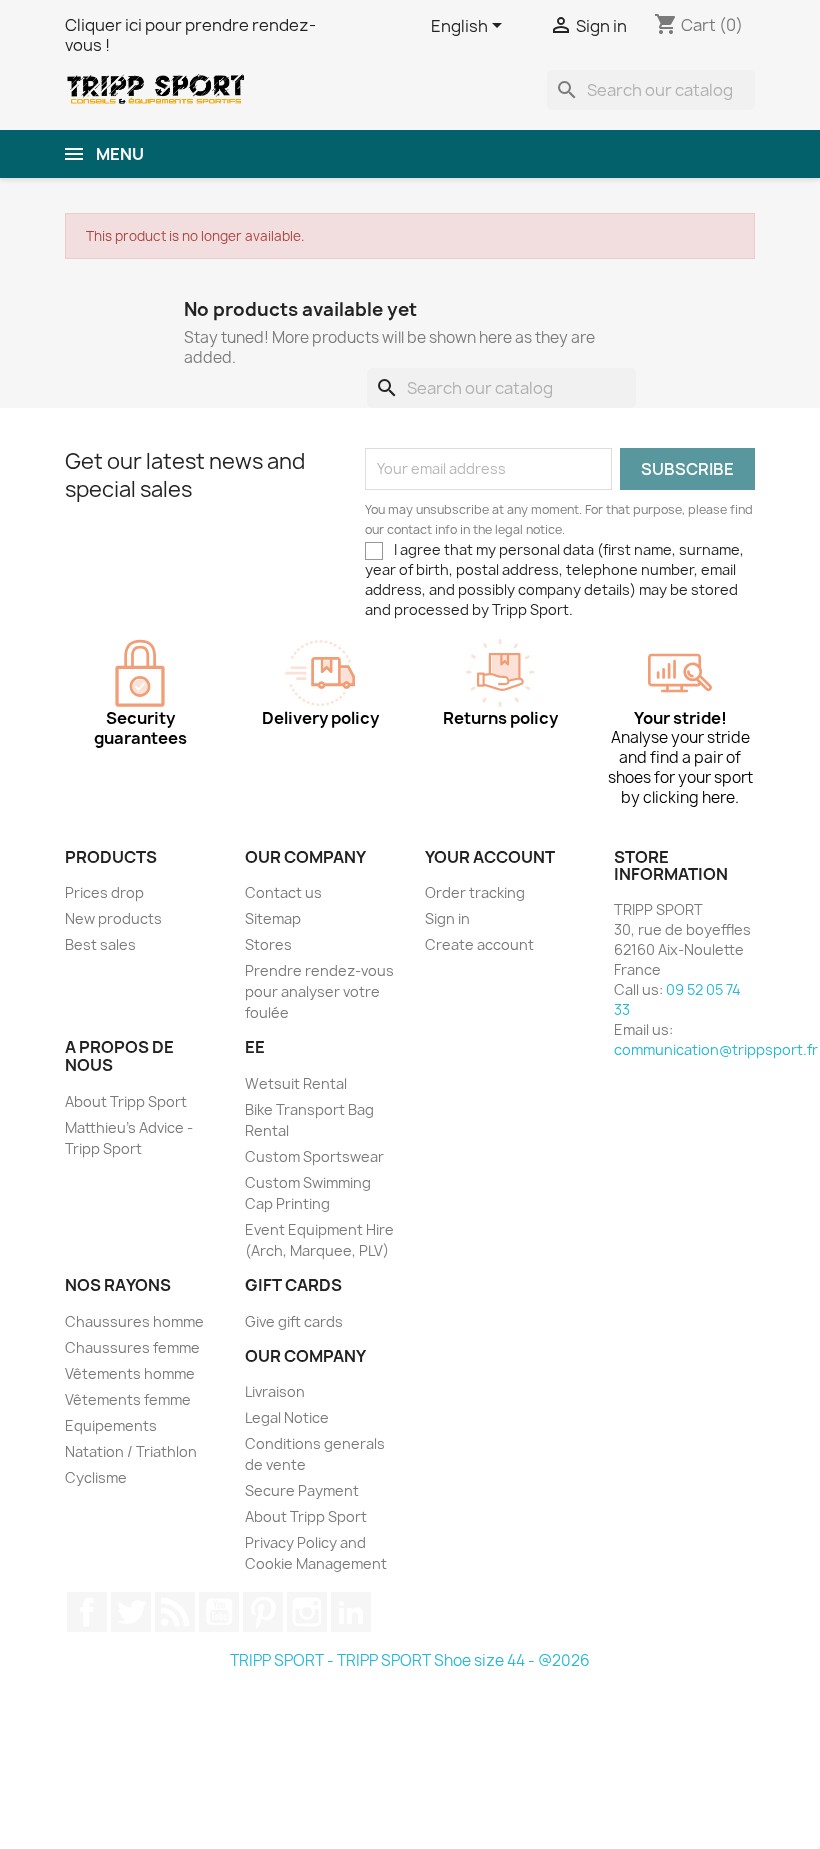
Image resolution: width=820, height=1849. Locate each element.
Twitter (131, 1612)
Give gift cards (294, 1321)
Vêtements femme (128, 1399)
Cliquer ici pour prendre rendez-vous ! (190, 35)
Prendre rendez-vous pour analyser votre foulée (319, 991)
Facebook (87, 1612)
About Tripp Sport (126, 1101)
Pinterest (263, 1612)
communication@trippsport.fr (716, 1049)
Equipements (111, 1425)
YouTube (219, 1612)
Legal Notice (287, 1417)
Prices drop (104, 892)
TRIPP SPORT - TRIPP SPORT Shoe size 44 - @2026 (410, 1660)
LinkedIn (351, 1612)
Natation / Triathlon (131, 1451)
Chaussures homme (134, 1321)
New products (113, 918)
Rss (175, 1612)
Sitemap (273, 918)
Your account (490, 857)
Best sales (100, 944)
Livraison (275, 1391)
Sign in (447, 918)
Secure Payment (302, 1490)
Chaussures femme (132, 1347)
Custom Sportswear (314, 1156)
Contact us (283, 892)
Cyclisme (96, 1477)
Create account (479, 944)
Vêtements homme (130, 1373)
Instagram (307, 1612)
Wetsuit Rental (296, 1083)
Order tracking (475, 892)
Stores (268, 944)
